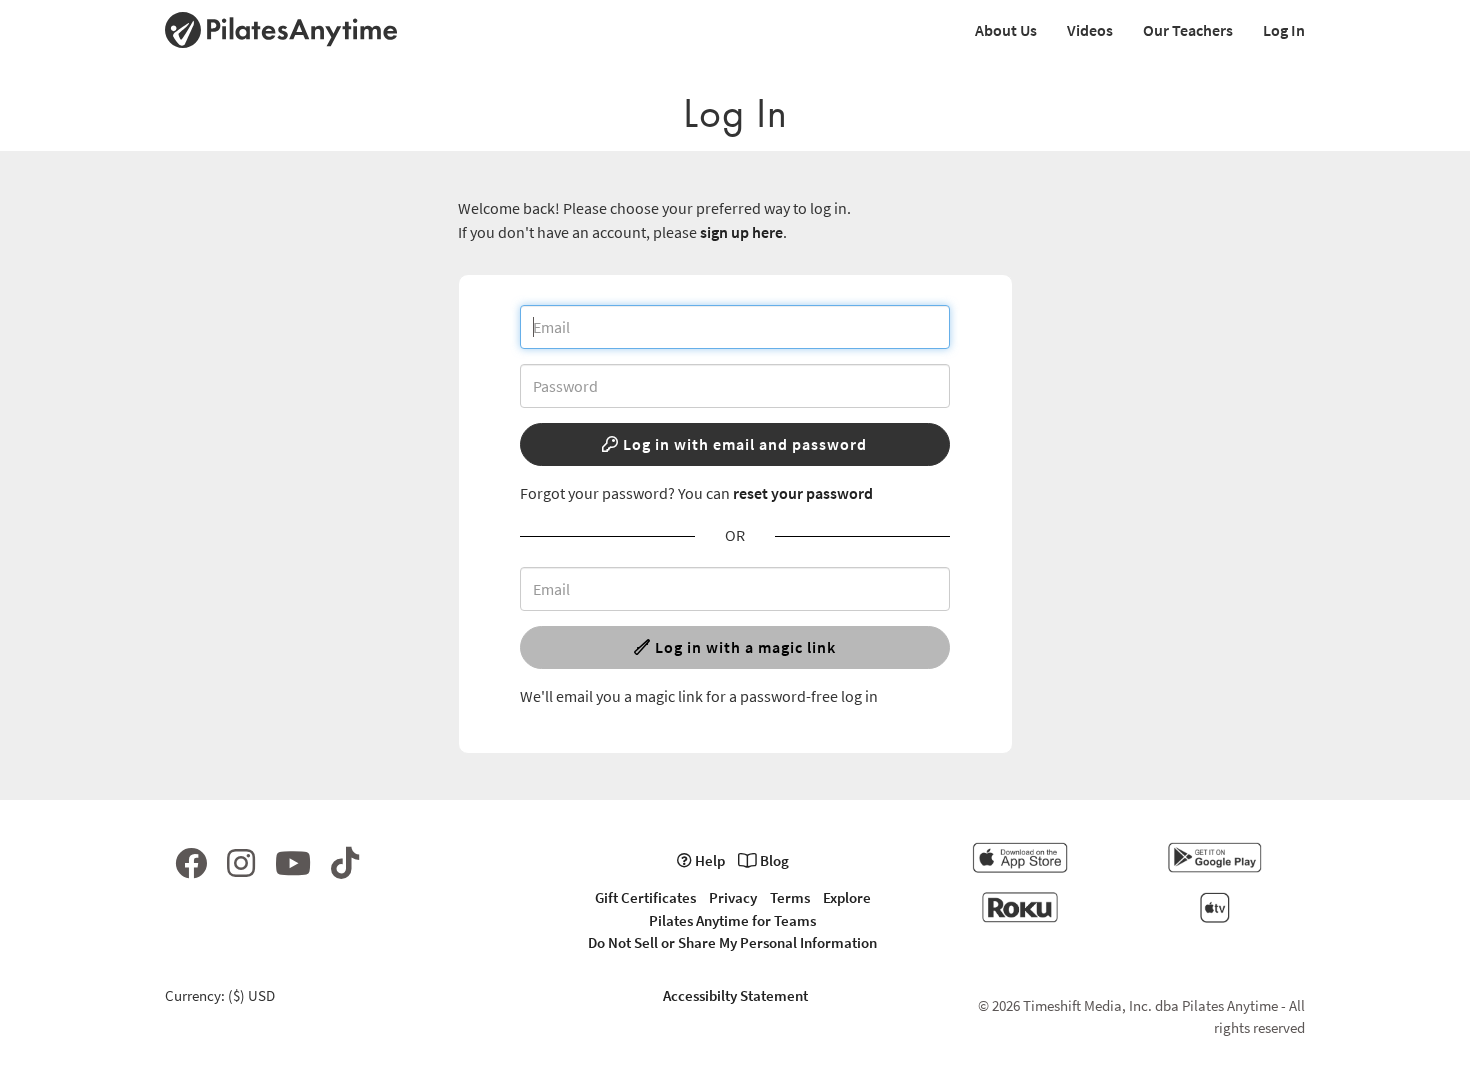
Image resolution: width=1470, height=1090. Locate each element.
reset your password (803, 493)
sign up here (741, 232)
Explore (847, 897)
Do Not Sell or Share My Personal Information (732, 942)
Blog (773, 860)
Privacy (733, 897)
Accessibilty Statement (735, 995)
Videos (1090, 30)
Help (708, 860)
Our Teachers (1188, 30)
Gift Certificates (645, 897)
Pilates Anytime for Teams (732, 920)
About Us (1006, 30)
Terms (790, 897)
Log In (1284, 30)
